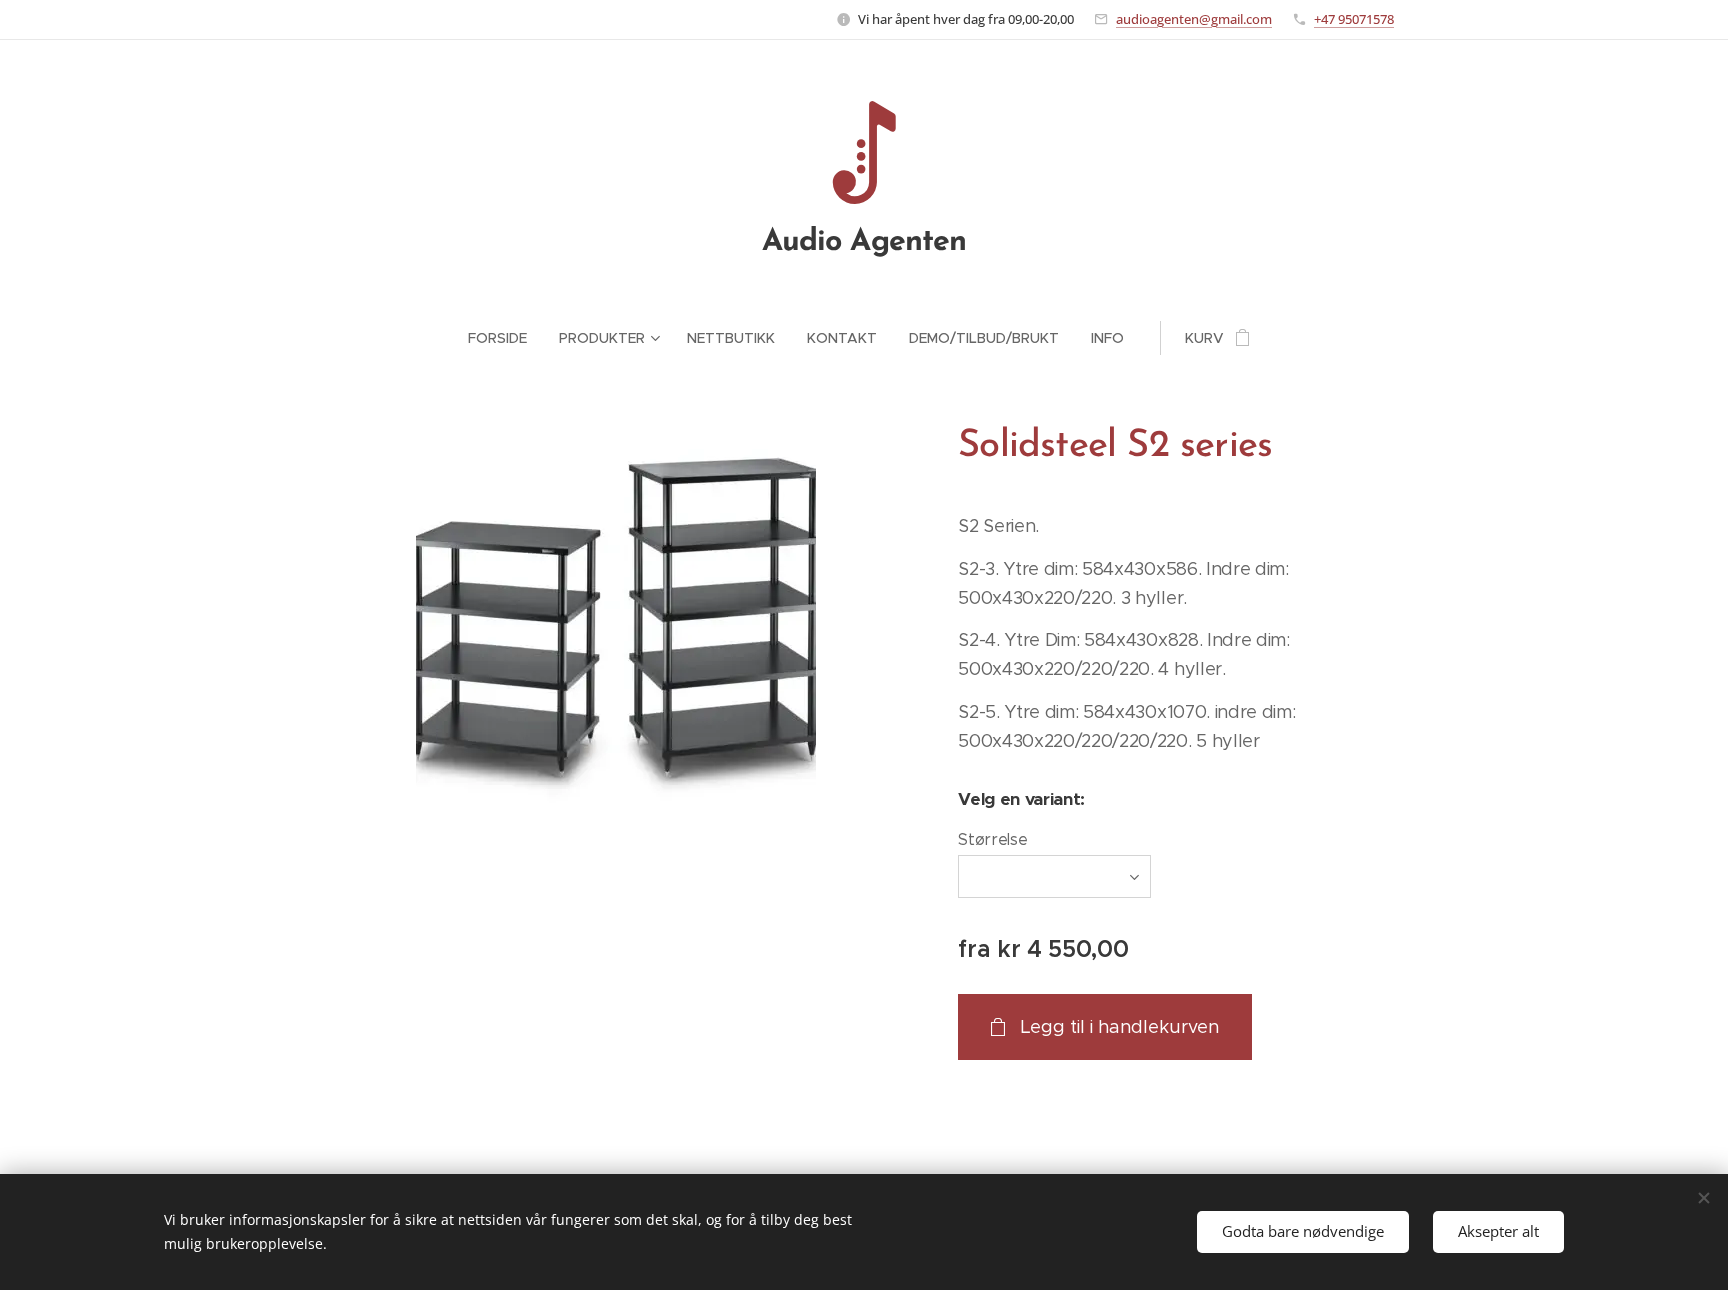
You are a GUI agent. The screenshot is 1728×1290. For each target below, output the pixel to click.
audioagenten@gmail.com (1194, 19)
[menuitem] (505, 338)
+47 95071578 (1354, 19)
